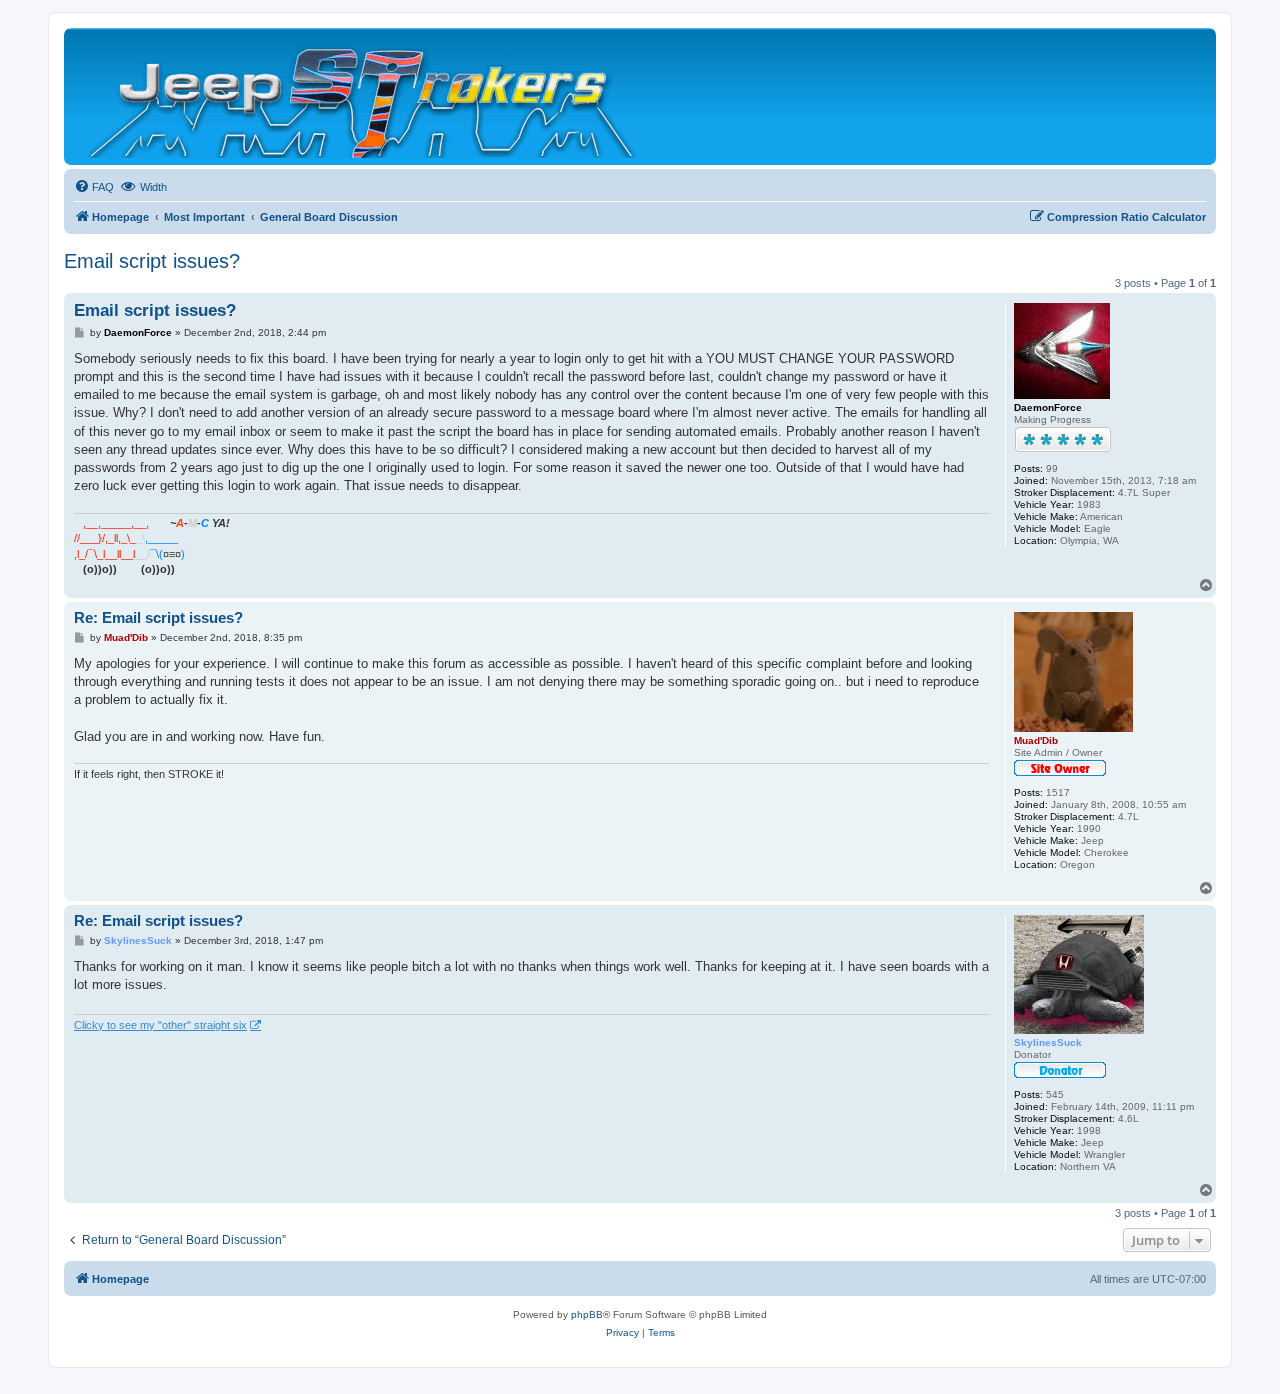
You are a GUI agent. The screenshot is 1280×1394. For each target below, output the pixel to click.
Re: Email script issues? (158, 617)
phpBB (587, 1314)
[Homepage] (363, 96)
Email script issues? (152, 261)
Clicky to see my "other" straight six (160, 1025)
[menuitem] (94, 187)
